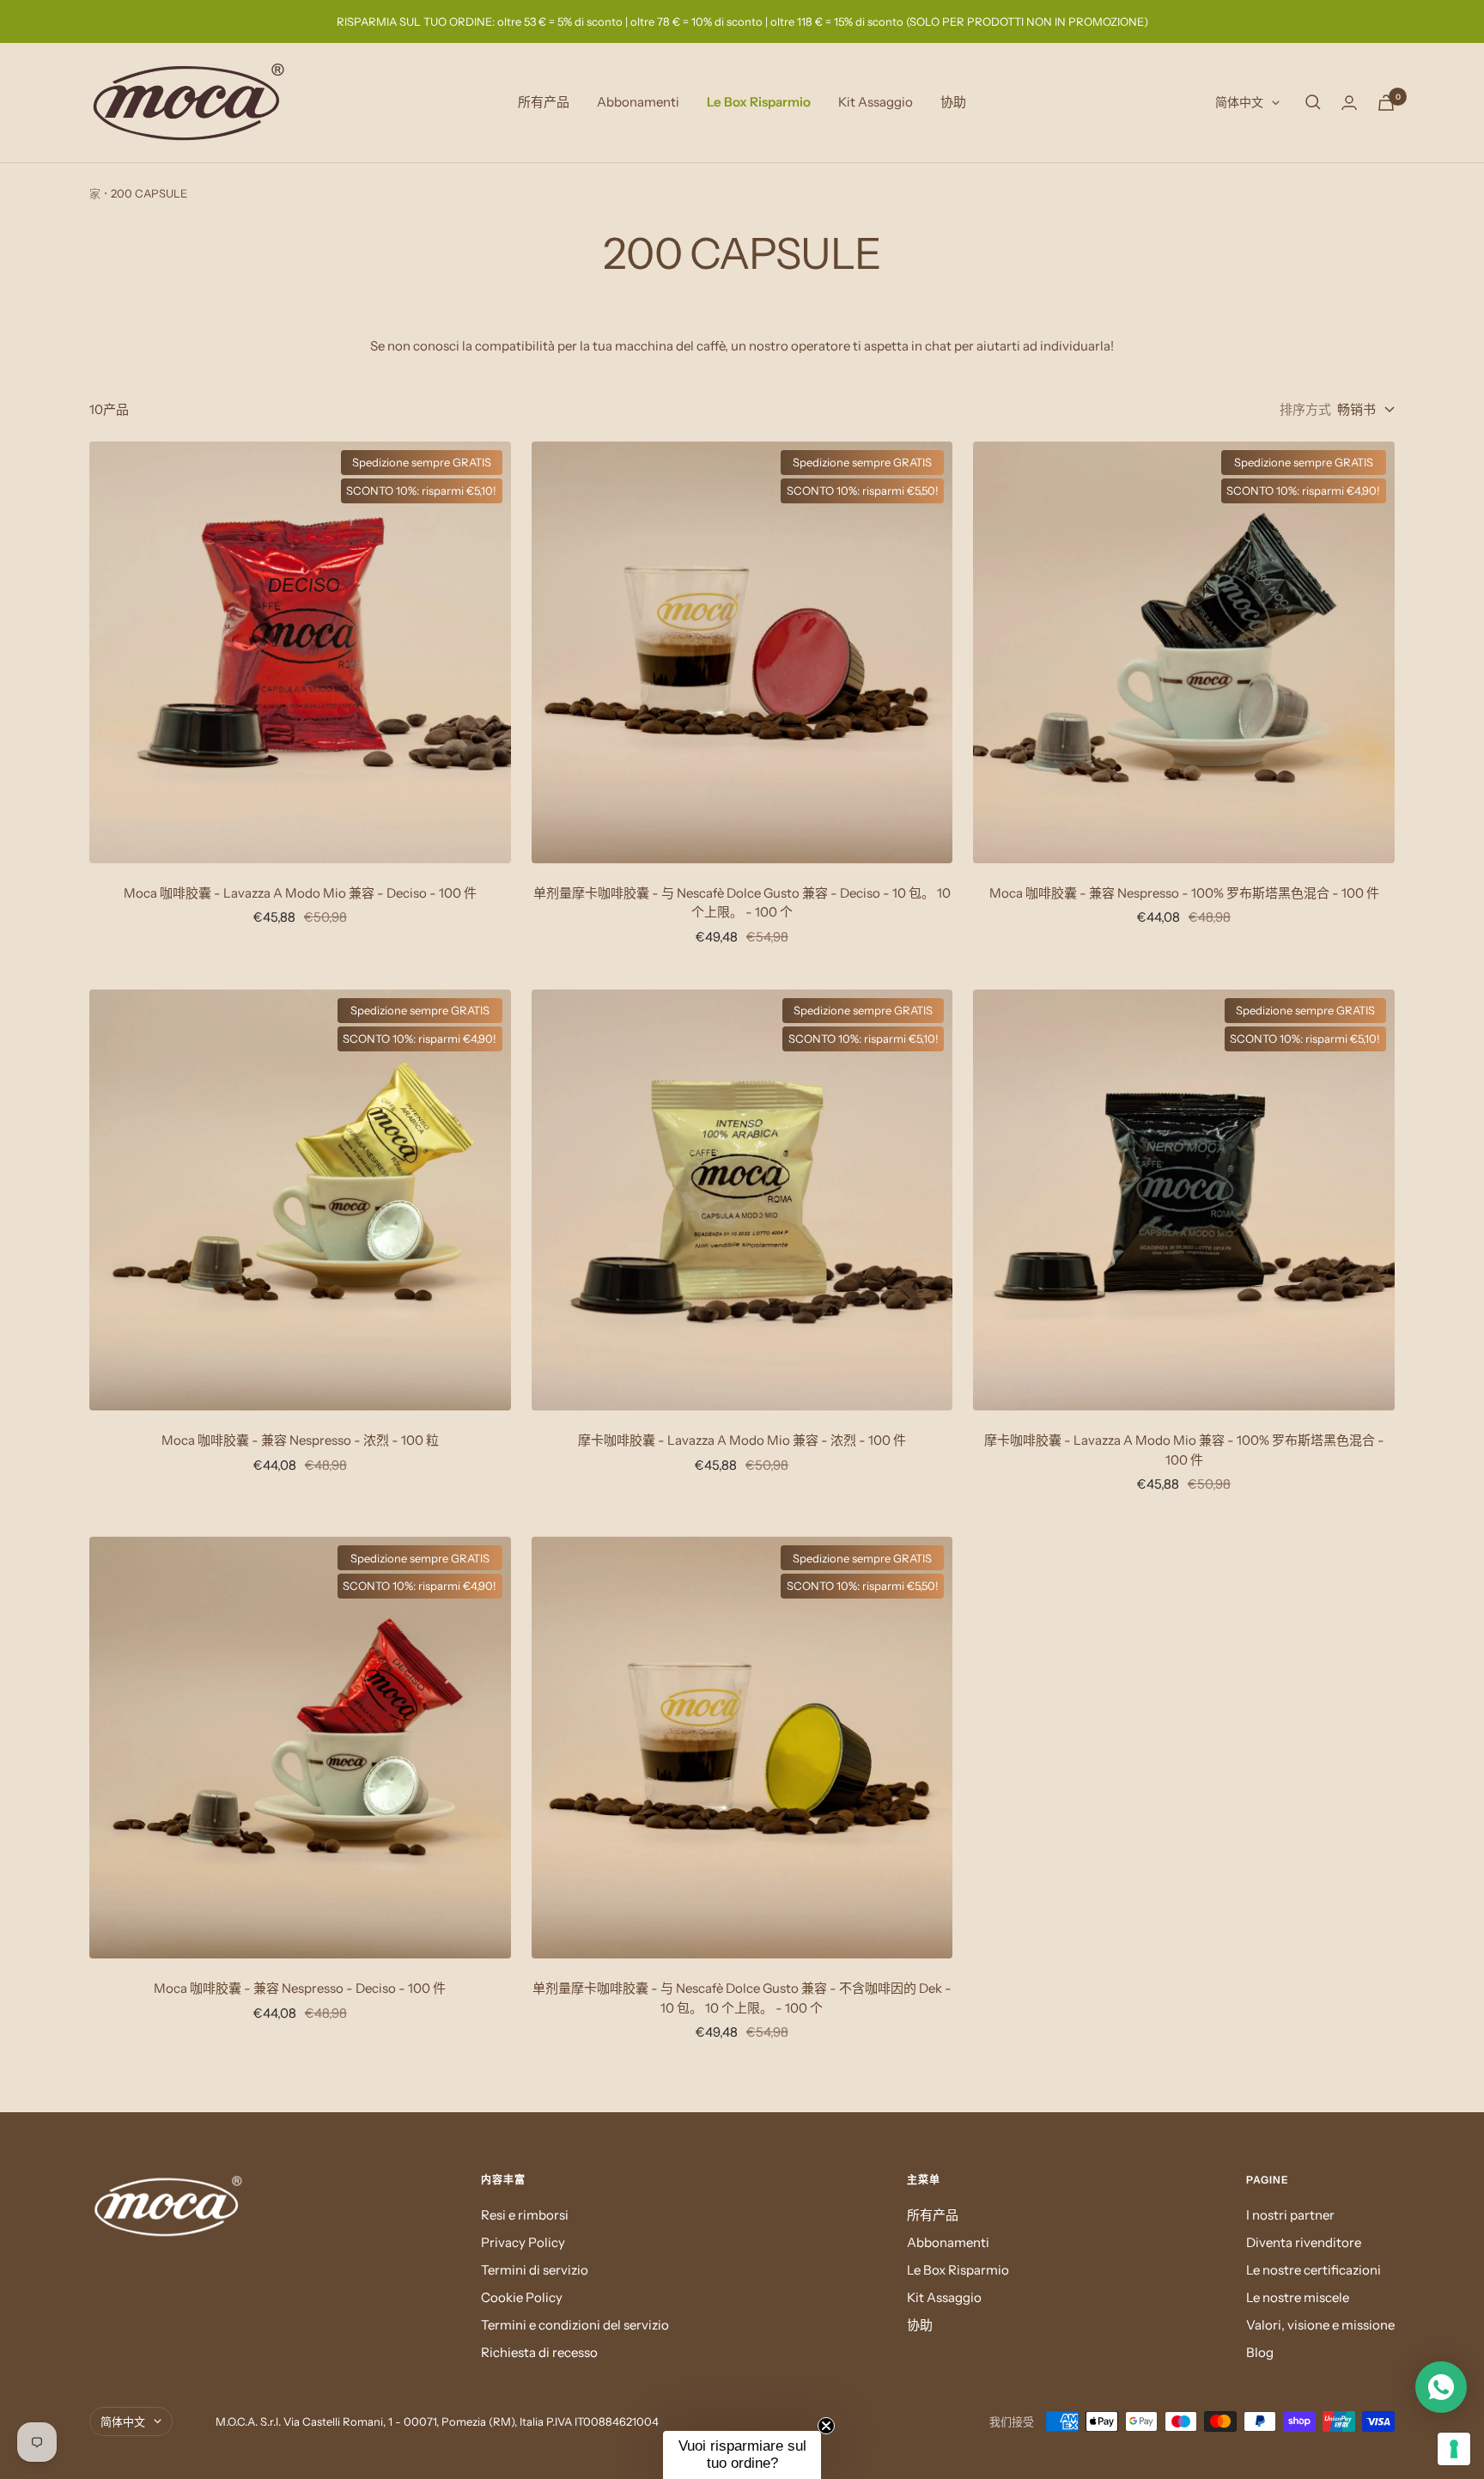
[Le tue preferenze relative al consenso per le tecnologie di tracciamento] (1454, 2449)
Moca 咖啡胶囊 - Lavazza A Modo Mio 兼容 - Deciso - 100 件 (300, 893)
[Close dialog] (1461, 1969)
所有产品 (544, 102)
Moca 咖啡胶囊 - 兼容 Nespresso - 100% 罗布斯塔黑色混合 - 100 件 (1184, 893)
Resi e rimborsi (525, 2215)
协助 (953, 102)
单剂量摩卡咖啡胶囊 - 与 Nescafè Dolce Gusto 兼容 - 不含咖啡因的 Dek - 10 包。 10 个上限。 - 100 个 (742, 1998)
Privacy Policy (523, 2242)
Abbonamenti (638, 102)
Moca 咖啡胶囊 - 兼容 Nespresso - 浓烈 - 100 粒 (300, 1440)
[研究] (1313, 102)
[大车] (1386, 103)
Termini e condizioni (1259, 2311)
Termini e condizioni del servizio (575, 2325)
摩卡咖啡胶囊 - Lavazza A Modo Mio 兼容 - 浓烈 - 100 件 (742, 1440)
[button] (742, 2455)
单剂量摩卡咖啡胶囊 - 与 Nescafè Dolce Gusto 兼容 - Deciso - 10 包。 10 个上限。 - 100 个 (742, 903)
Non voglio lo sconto (1284, 2416)
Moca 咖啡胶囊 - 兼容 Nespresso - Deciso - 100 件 (300, 1988)
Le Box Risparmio (759, 102)
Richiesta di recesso (539, 2352)
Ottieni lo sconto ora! (1284, 2358)
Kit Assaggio (876, 102)
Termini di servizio (535, 2270)
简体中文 (1239, 102)
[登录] (1349, 103)
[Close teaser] (826, 2426)
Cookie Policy (522, 2297)
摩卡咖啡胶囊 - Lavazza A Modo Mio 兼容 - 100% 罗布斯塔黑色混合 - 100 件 (1184, 1450)
